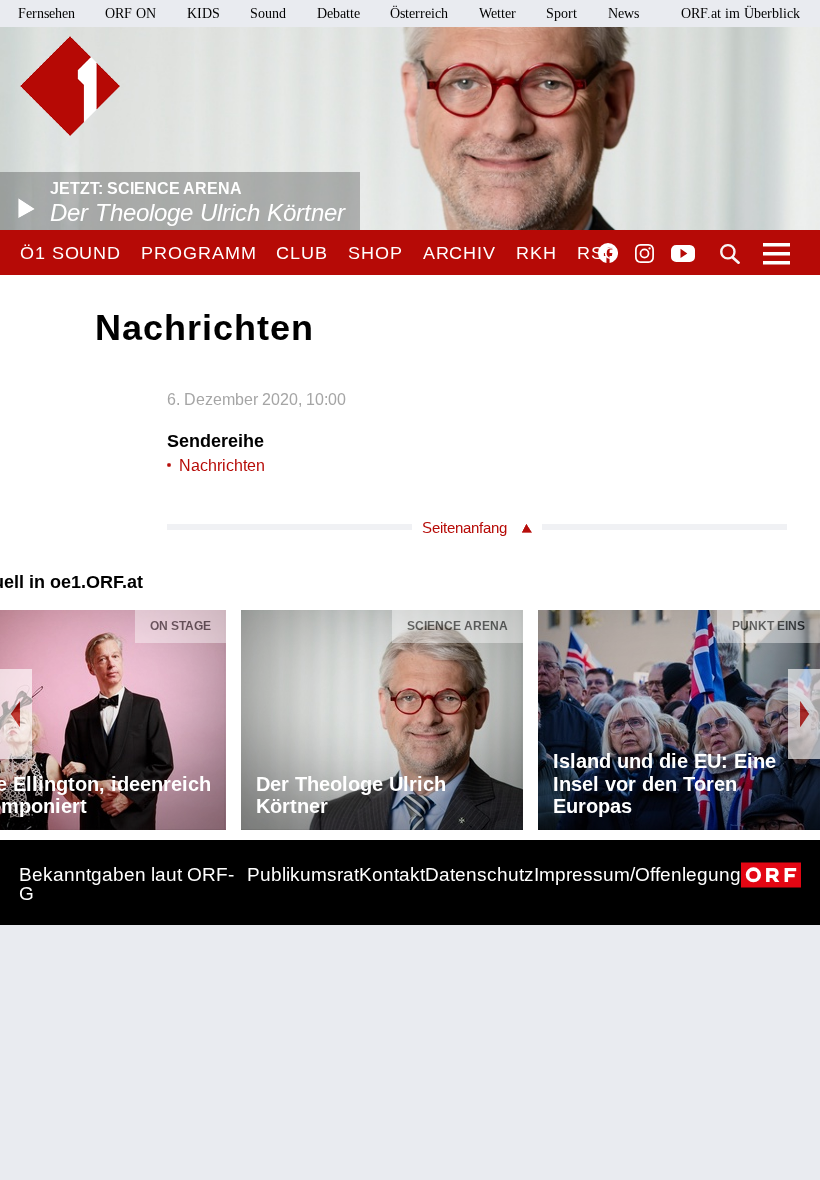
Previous (16, 714)
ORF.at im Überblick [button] (740, 13)
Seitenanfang (464, 527)
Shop (375, 253)
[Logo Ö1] (70, 86)
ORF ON (130, 13)
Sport (561, 13)
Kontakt (392, 874)
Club (302, 253)
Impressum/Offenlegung (637, 874)
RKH (536, 253)
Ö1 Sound (70, 253)
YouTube (683, 255)
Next (804, 714)
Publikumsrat (303, 874)
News (623, 13)
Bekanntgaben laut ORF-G (126, 884)
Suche (730, 254)
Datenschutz (479, 874)
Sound (268, 13)
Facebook (608, 253)
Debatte (338, 13)
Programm (198, 253)
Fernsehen (46, 13)
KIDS (203, 13)
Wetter (497, 13)
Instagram (644, 254)
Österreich (419, 13)
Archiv (459, 253)
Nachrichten (222, 465)
